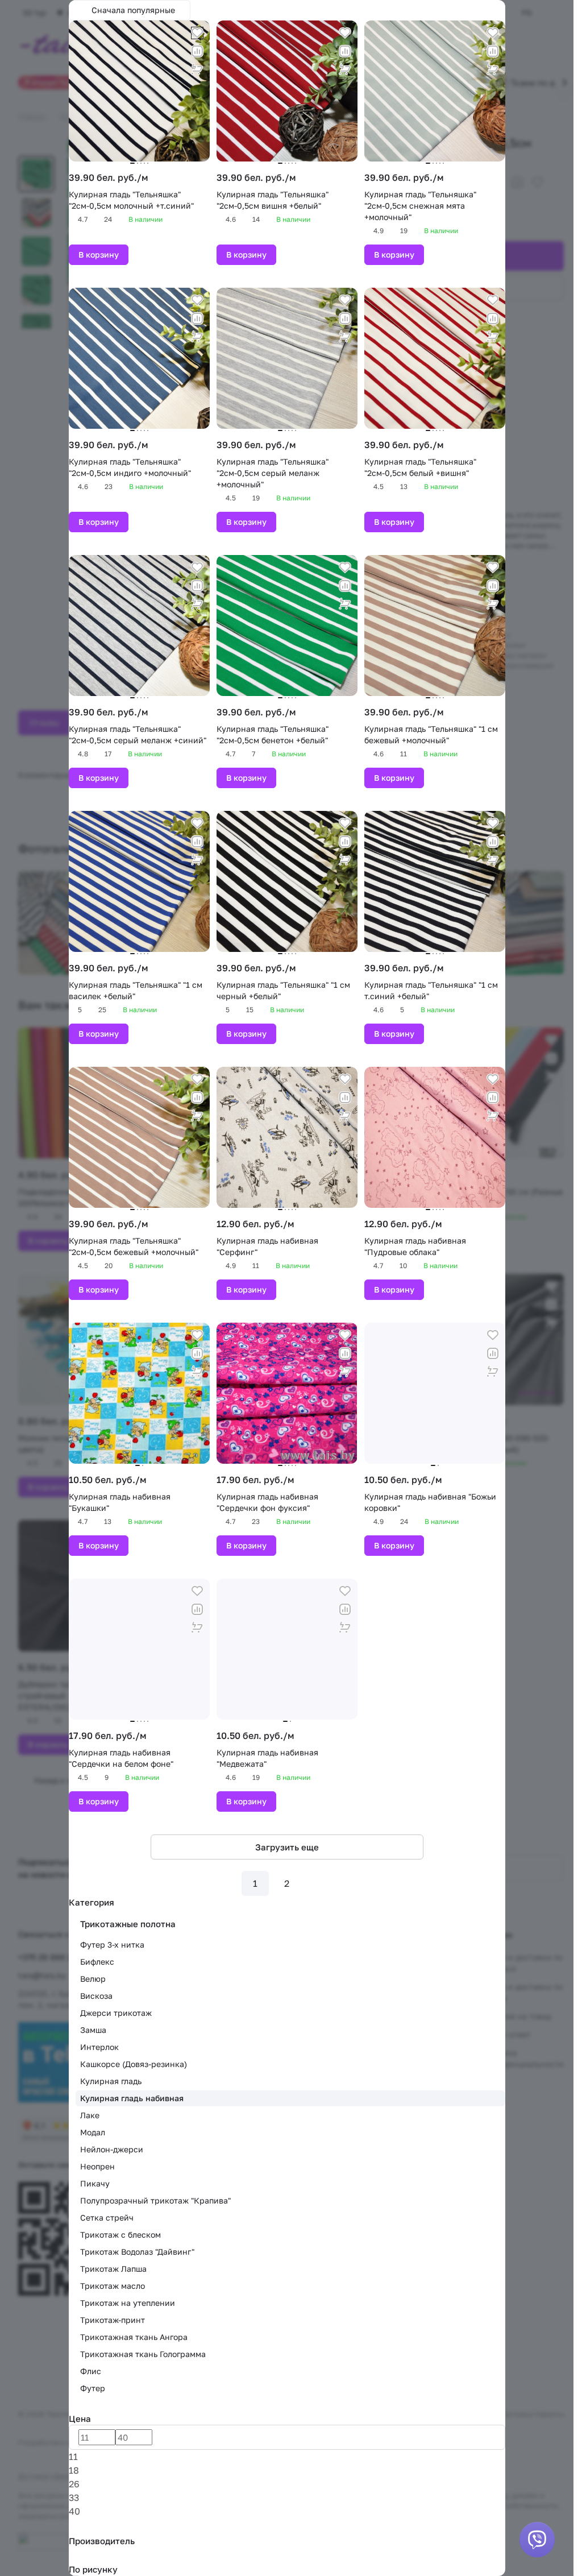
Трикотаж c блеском (120, 2235)
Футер (93, 2388)
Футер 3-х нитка (112, 1945)
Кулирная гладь (111, 2081)
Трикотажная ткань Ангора (134, 2337)
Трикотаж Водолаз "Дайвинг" (137, 2252)
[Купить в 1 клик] (197, 69)
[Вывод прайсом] (502, 7)
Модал (93, 2132)
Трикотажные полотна (128, 1924)
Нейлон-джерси (112, 2149)
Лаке (90, 2115)
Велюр (93, 1979)
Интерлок (99, 2047)
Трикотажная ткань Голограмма (143, 2354)
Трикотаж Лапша (113, 2269)
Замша (93, 2030)
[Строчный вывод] (493, 7)
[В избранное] (197, 33)
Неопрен (97, 2166)
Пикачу (95, 2183)
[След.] (319, 1883)
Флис (91, 2371)
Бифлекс (97, 1962)
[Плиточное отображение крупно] (475, 7)
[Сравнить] (197, 51)
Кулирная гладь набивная (132, 2098)
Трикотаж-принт (113, 2320)
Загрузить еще (287, 1847)
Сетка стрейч (107, 2217)
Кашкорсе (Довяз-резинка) (134, 2064)
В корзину (99, 254)
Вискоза (96, 1996)
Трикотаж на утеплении (128, 2303)
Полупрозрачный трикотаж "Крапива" (155, 2200)
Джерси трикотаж (116, 2013)
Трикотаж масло (113, 2286)
